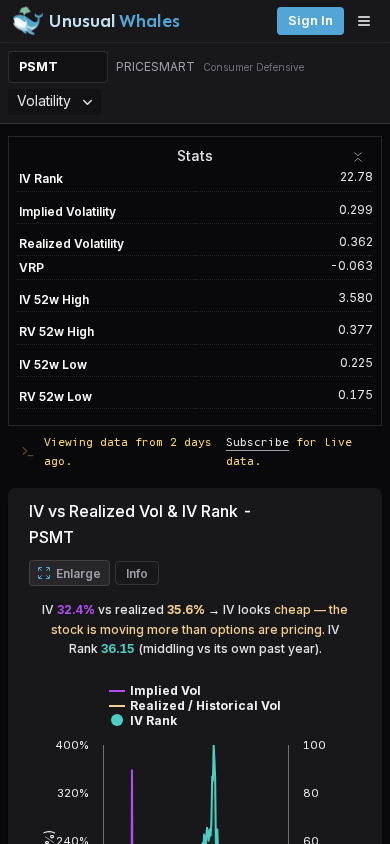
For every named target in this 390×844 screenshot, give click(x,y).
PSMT (38, 66)
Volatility (44, 100)
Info (137, 573)
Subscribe (257, 441)
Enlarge (78, 573)
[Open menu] (369, 21)
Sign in (310, 20)
